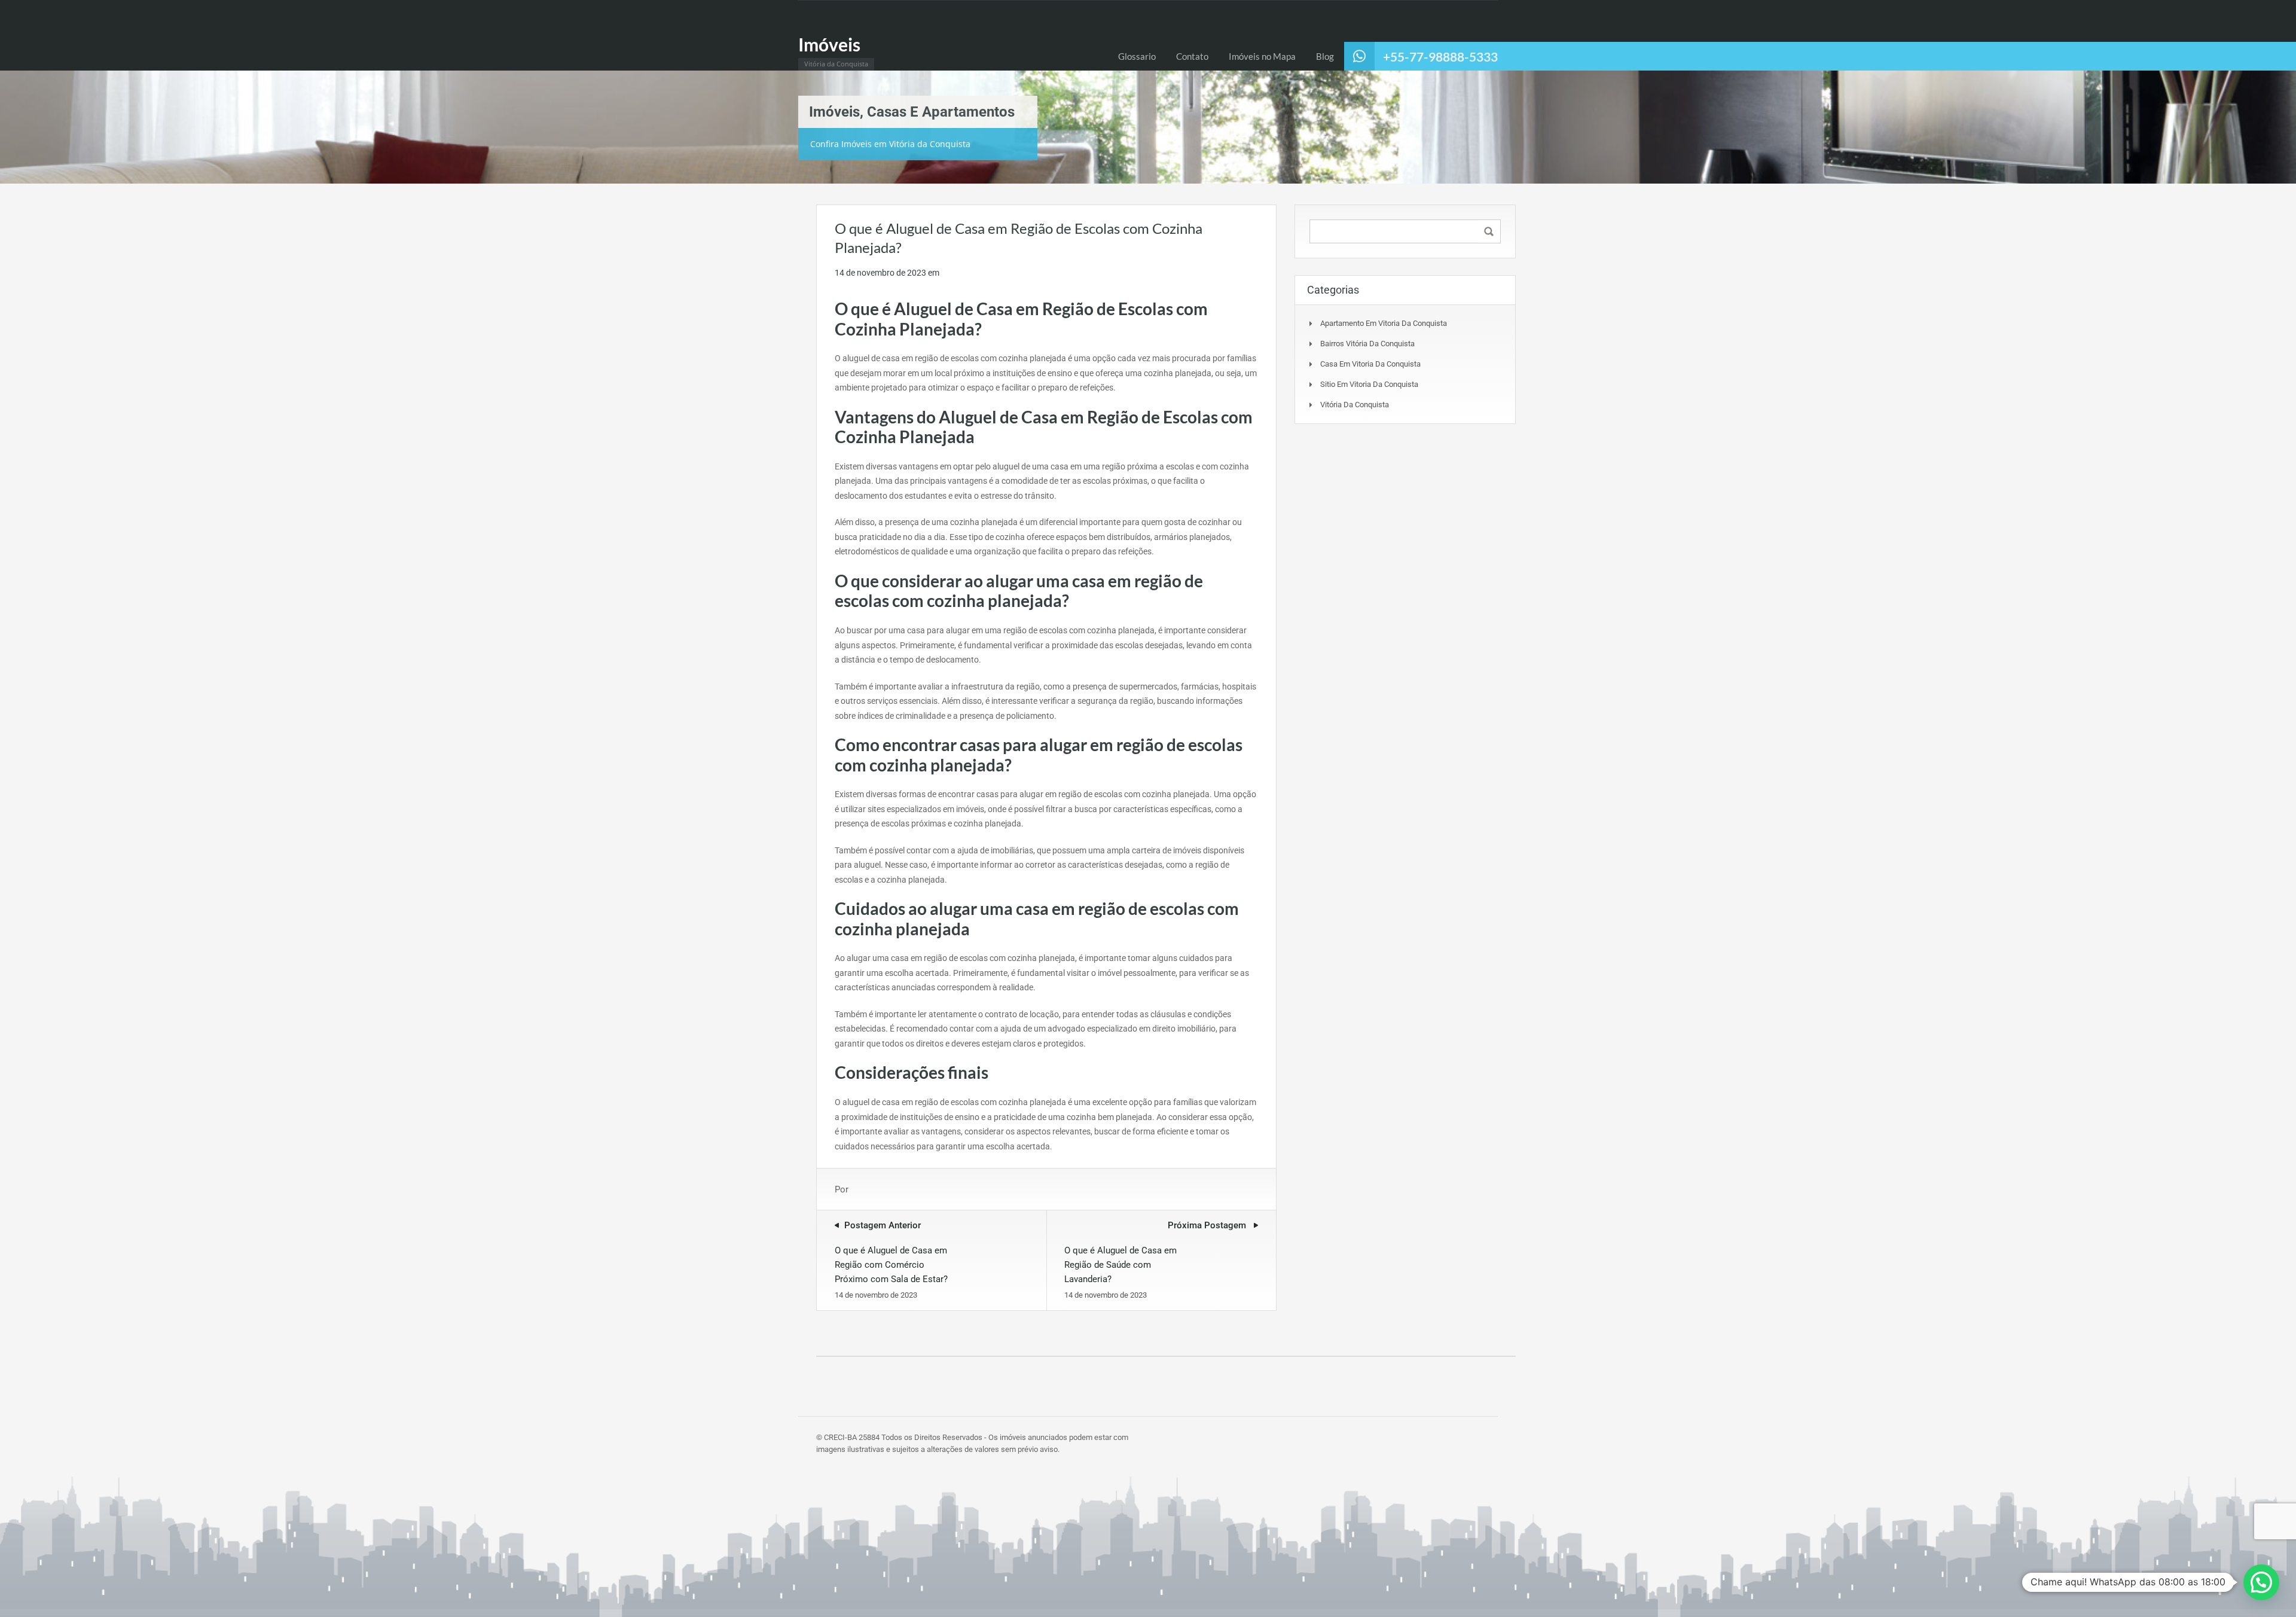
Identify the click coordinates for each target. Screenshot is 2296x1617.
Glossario (1137, 56)
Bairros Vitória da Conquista (1367, 344)
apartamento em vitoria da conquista (1384, 323)
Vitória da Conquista (1355, 405)
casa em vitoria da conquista (1370, 364)
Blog (1325, 56)
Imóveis (829, 44)
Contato (1192, 56)
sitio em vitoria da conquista (1369, 384)
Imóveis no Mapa (1262, 56)
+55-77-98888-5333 (1440, 57)
